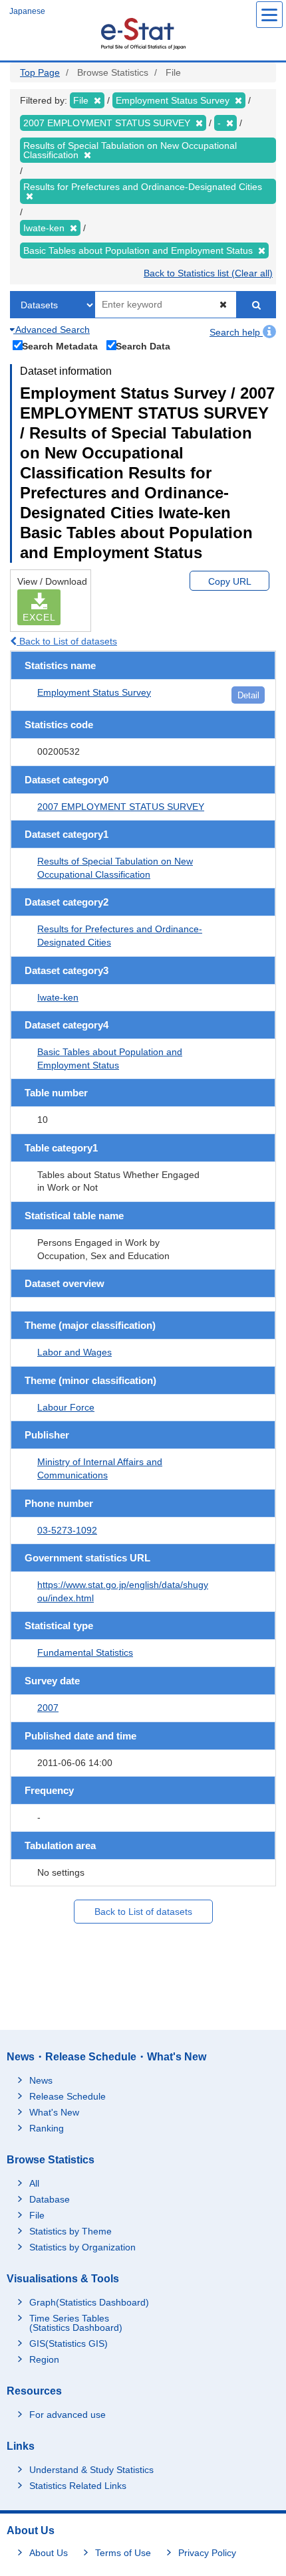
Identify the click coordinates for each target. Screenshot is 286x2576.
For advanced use (68, 2415)
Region (44, 2359)
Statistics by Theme (71, 2231)
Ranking (47, 2128)
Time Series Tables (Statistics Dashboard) (76, 2323)
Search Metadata (60, 346)
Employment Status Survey (94, 692)
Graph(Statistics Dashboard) (89, 2302)
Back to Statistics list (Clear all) (208, 273)
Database (50, 2199)
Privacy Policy (207, 2553)
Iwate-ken (58, 997)
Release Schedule (68, 2096)
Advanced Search (52, 330)
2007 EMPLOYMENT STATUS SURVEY (121, 807)
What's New (54, 2112)
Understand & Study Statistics (91, 2470)
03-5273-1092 (67, 1530)
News (41, 2080)
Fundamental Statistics (85, 1652)
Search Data (143, 346)
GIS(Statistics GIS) (69, 2343)
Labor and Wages (74, 1352)
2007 (48, 1708)
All (34, 2183)
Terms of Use (123, 2553)
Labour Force (66, 1407)
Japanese (27, 11)
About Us (49, 2553)
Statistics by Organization (82, 2247)
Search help (236, 332)
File (37, 2215)
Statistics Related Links (78, 2486)
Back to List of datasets (67, 641)
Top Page (40, 72)
